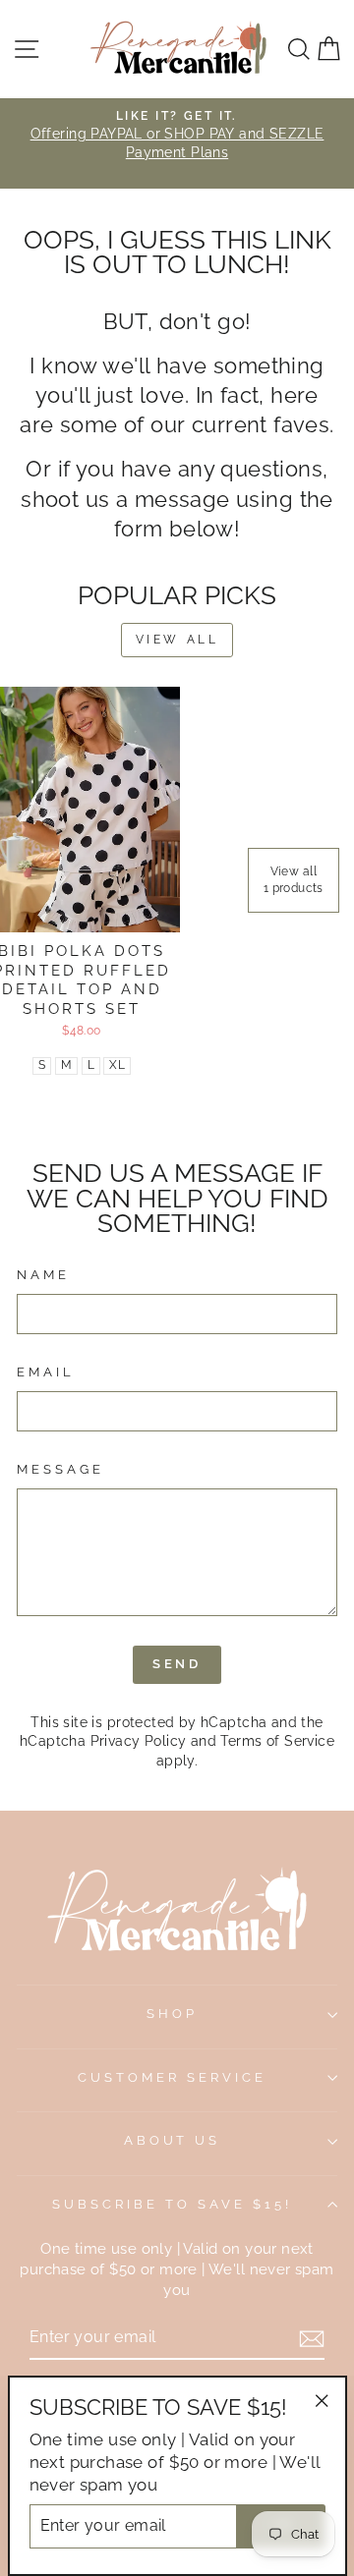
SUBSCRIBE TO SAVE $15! (172, 2204)
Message (60, 1469)
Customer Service (172, 2077)
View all (177, 640)
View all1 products (294, 880)
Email (46, 1372)
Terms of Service (277, 1741)
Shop (172, 2014)
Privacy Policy (139, 1741)
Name (43, 1275)
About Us (173, 2140)
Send (177, 1664)
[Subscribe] (312, 2339)
